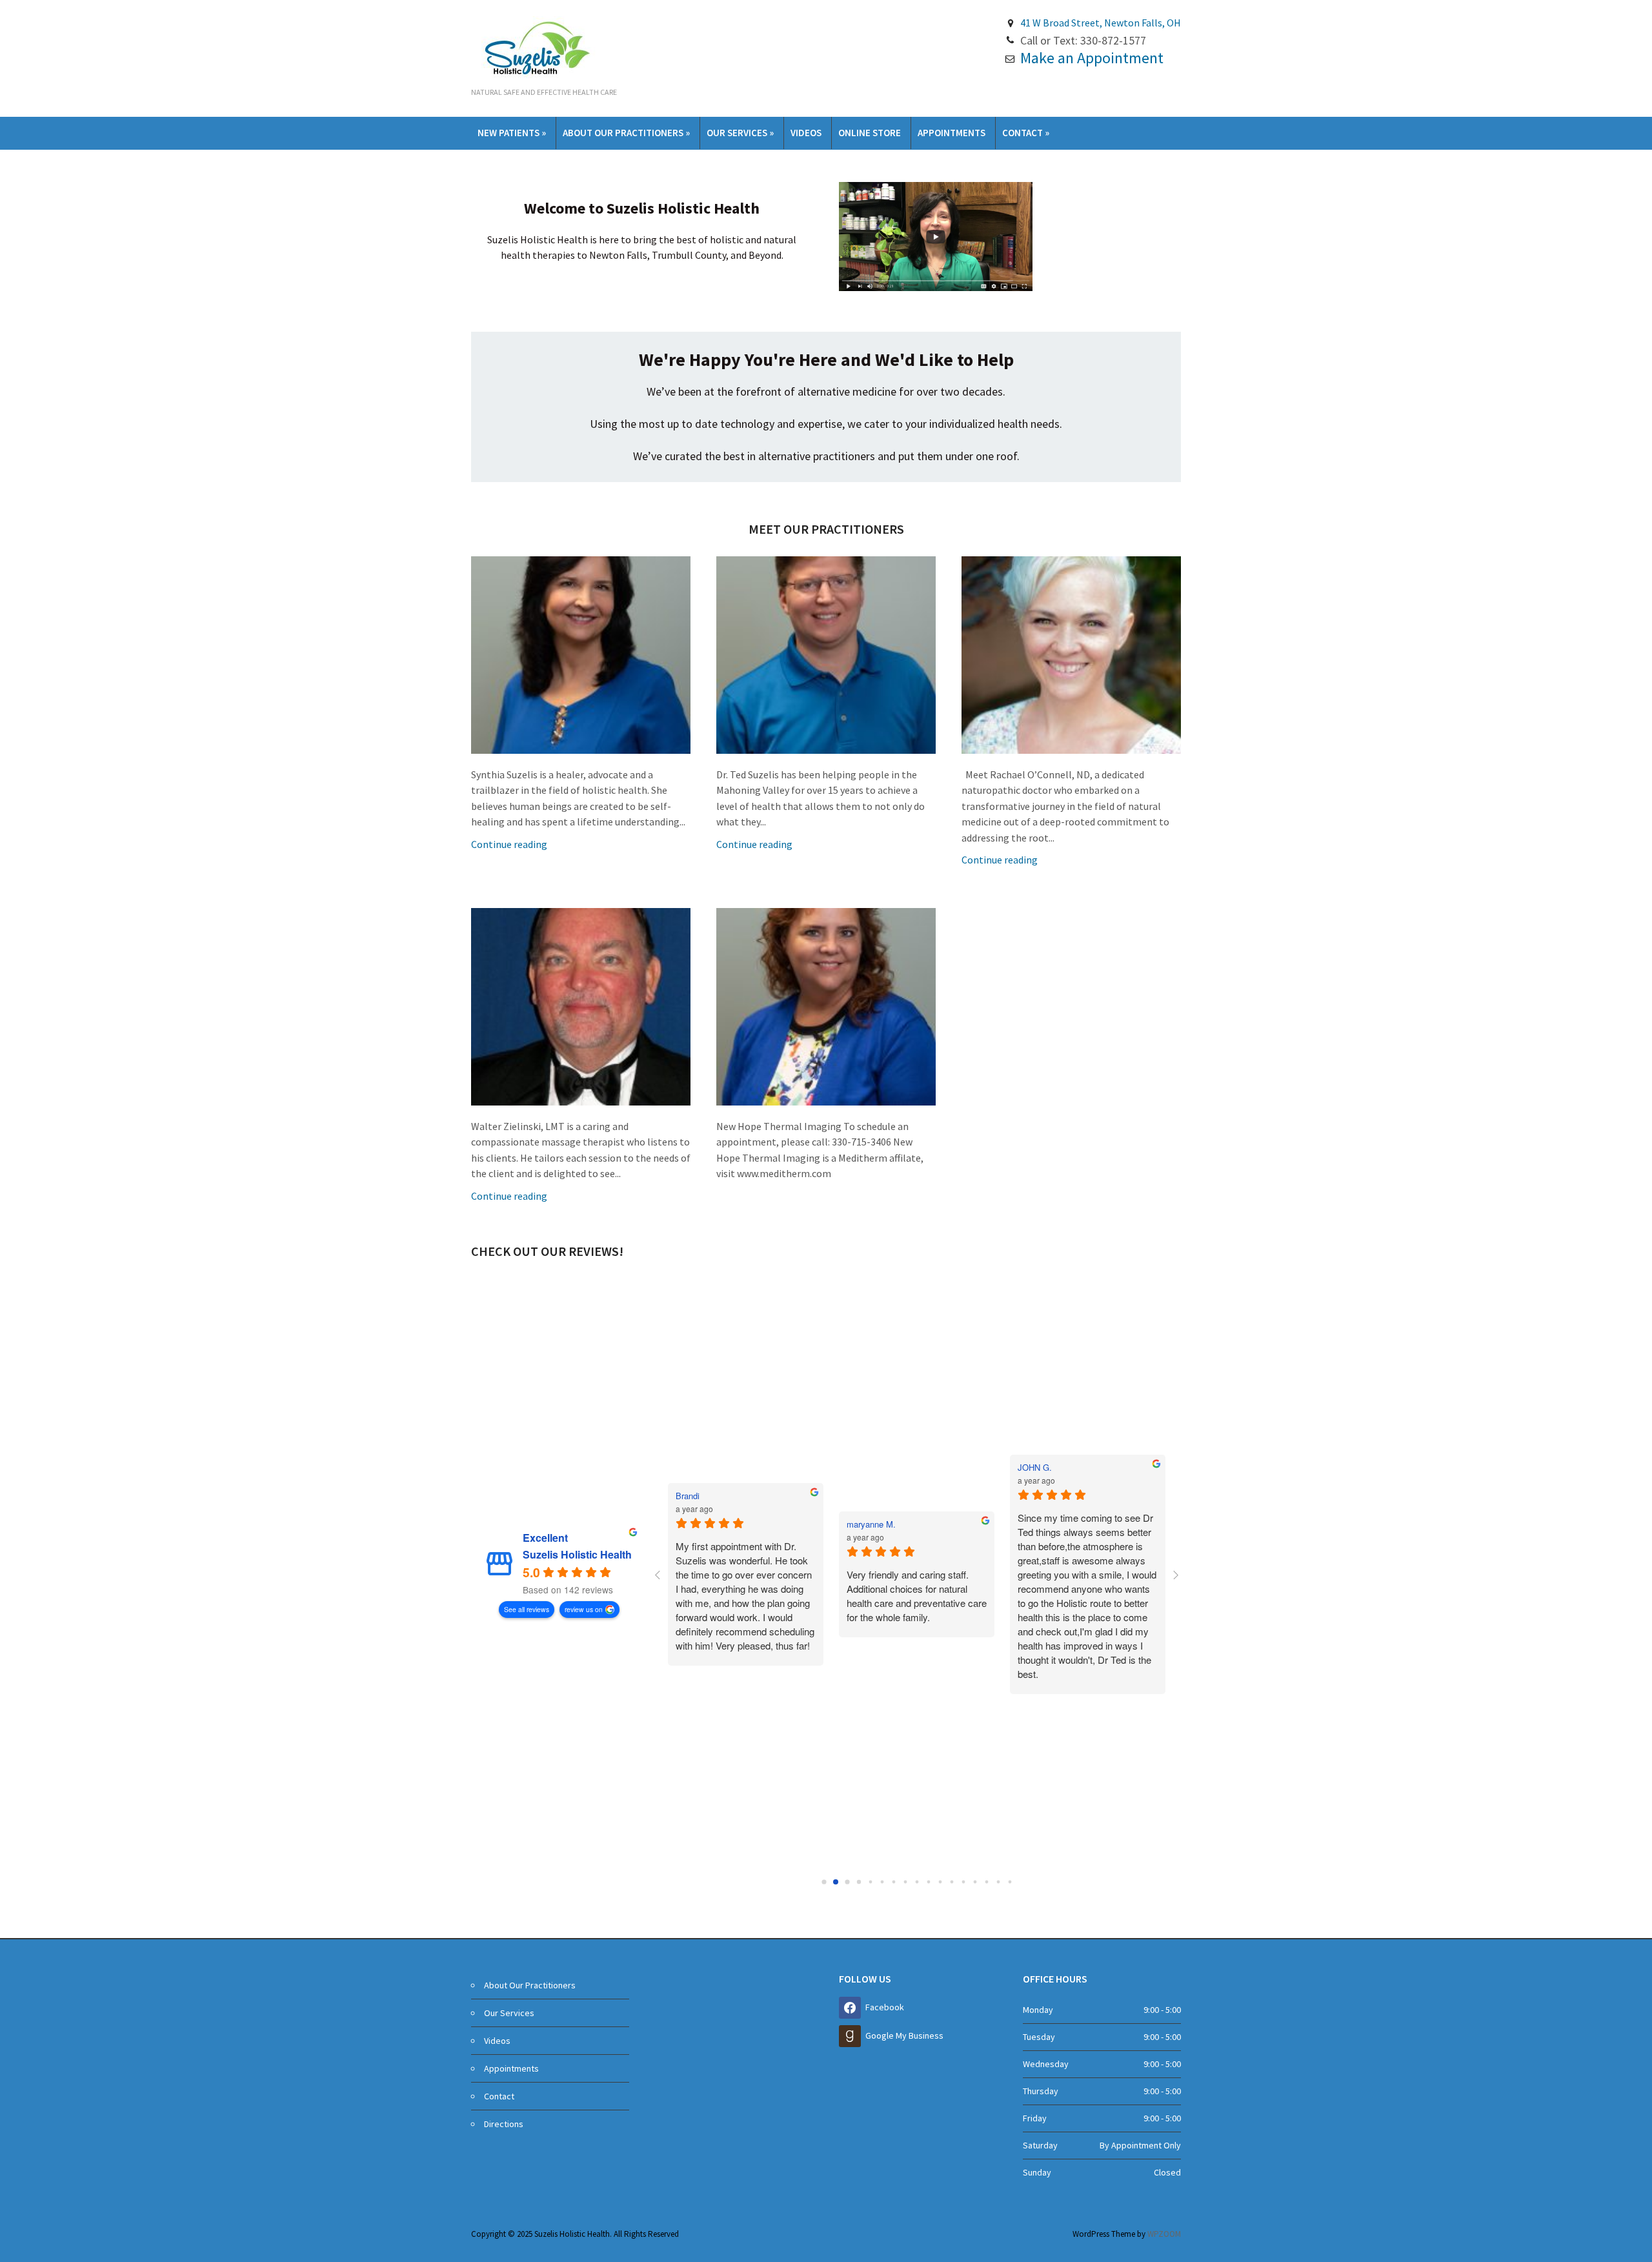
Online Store (870, 133)
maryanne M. (871, 1524)
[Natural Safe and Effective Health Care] (536, 47)
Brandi (688, 1496)
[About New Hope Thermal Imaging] (826, 1005)
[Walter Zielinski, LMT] (581, 1005)
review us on (584, 1609)
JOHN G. (1035, 1468)
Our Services (740, 133)
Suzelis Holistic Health (577, 1555)
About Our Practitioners (626, 133)
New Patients (512, 133)
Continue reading (509, 844)
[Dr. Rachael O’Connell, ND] (1071, 654)
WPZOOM (1164, 2234)
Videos (806, 133)
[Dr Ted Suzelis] (826, 654)
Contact (1026, 133)
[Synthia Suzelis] (581, 654)
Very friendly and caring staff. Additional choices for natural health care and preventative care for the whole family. (917, 1596)
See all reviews (527, 1609)
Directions (504, 2124)
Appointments (952, 133)
